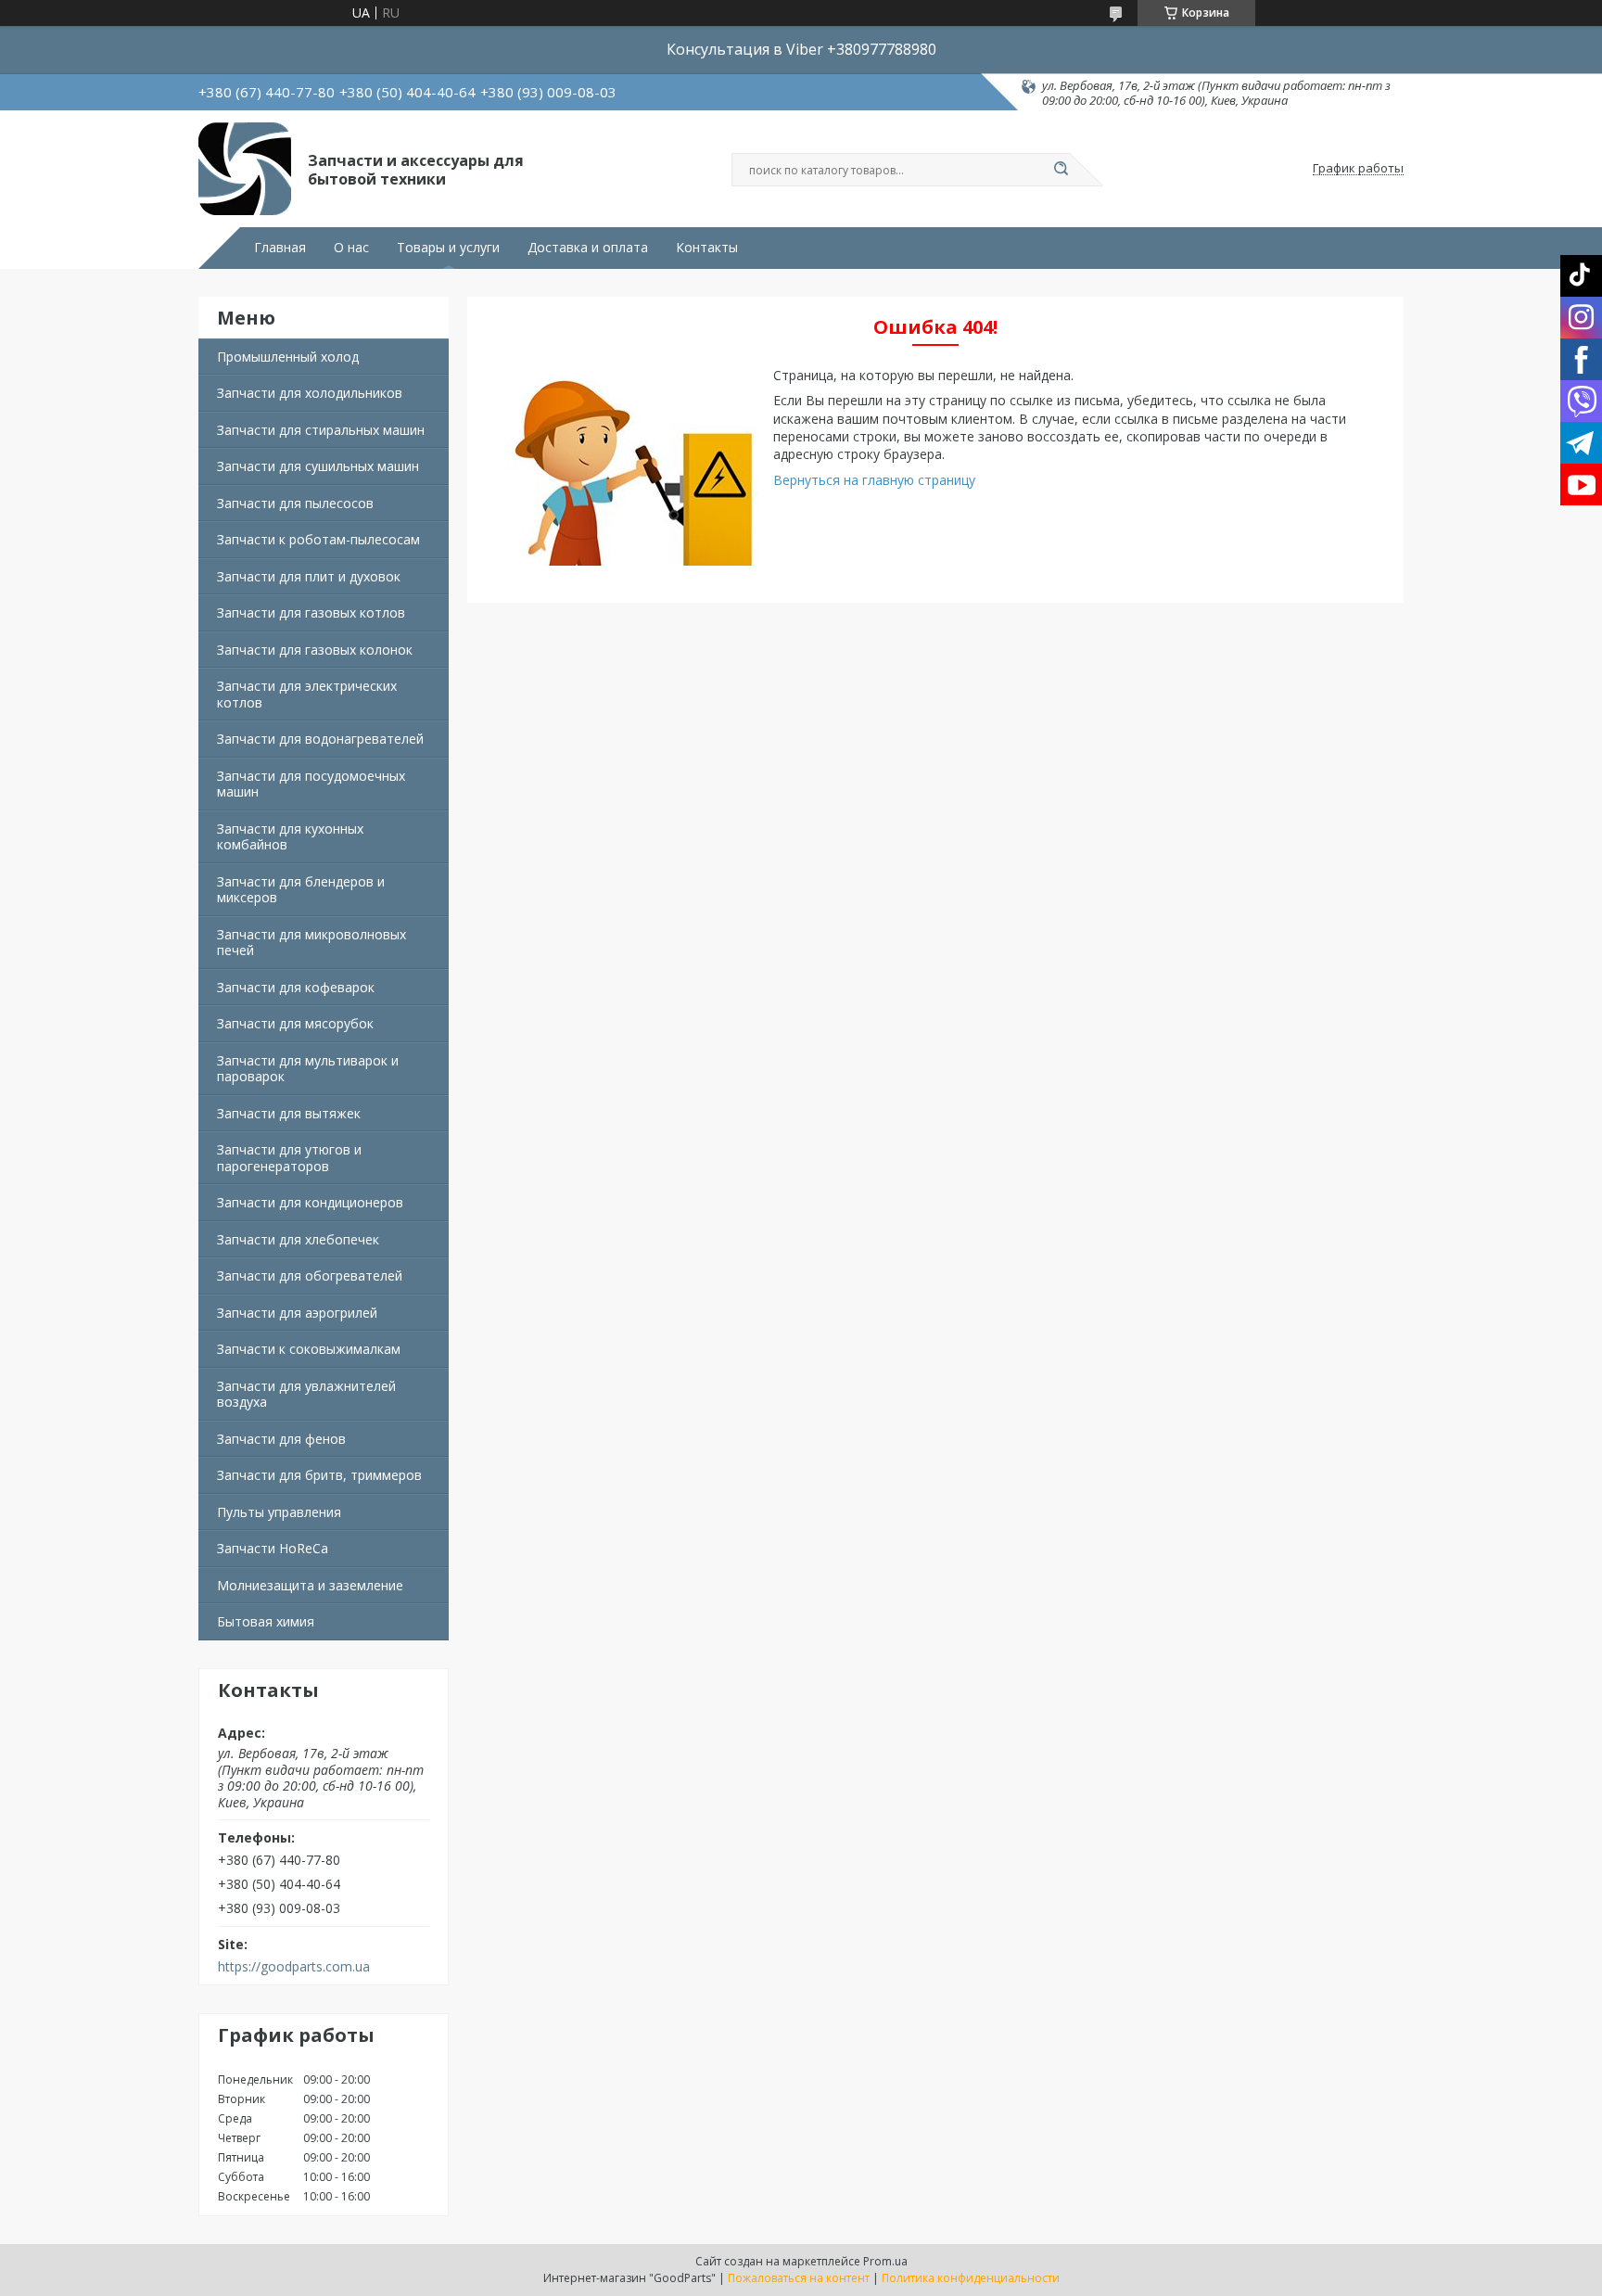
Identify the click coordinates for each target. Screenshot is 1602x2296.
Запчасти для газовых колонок (315, 650)
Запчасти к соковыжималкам (309, 1349)
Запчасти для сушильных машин (318, 466)
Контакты (707, 248)
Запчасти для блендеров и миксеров (301, 890)
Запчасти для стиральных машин (321, 430)
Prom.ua (885, 2261)
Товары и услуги (448, 248)
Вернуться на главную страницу (874, 480)
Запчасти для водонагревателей (320, 739)
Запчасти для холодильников (310, 393)
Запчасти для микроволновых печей (311, 943)
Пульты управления (279, 1512)
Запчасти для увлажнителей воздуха (306, 1394)
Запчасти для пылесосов (295, 503)
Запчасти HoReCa (273, 1548)
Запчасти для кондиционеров (310, 1202)
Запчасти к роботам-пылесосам (318, 539)
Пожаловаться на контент (799, 2278)
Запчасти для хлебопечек (298, 1239)
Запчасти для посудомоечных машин (311, 784)
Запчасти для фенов (281, 1439)
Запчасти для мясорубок (295, 1023)
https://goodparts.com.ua (294, 1967)
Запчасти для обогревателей (310, 1276)
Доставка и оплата (588, 248)
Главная (280, 248)
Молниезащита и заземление (310, 1585)
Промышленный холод (288, 357)
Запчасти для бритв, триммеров (319, 1475)
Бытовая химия (266, 1621)
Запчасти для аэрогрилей (297, 1313)
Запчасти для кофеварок (296, 987)
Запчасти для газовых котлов (311, 612)
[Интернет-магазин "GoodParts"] (245, 169)
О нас (351, 248)
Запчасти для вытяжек (289, 1113)
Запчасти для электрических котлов (307, 694)
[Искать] (1061, 170)
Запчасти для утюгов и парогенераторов (289, 1158)
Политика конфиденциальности (971, 2278)
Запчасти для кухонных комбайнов (290, 837)
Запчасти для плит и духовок (309, 576)
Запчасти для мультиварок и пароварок (308, 1069)
